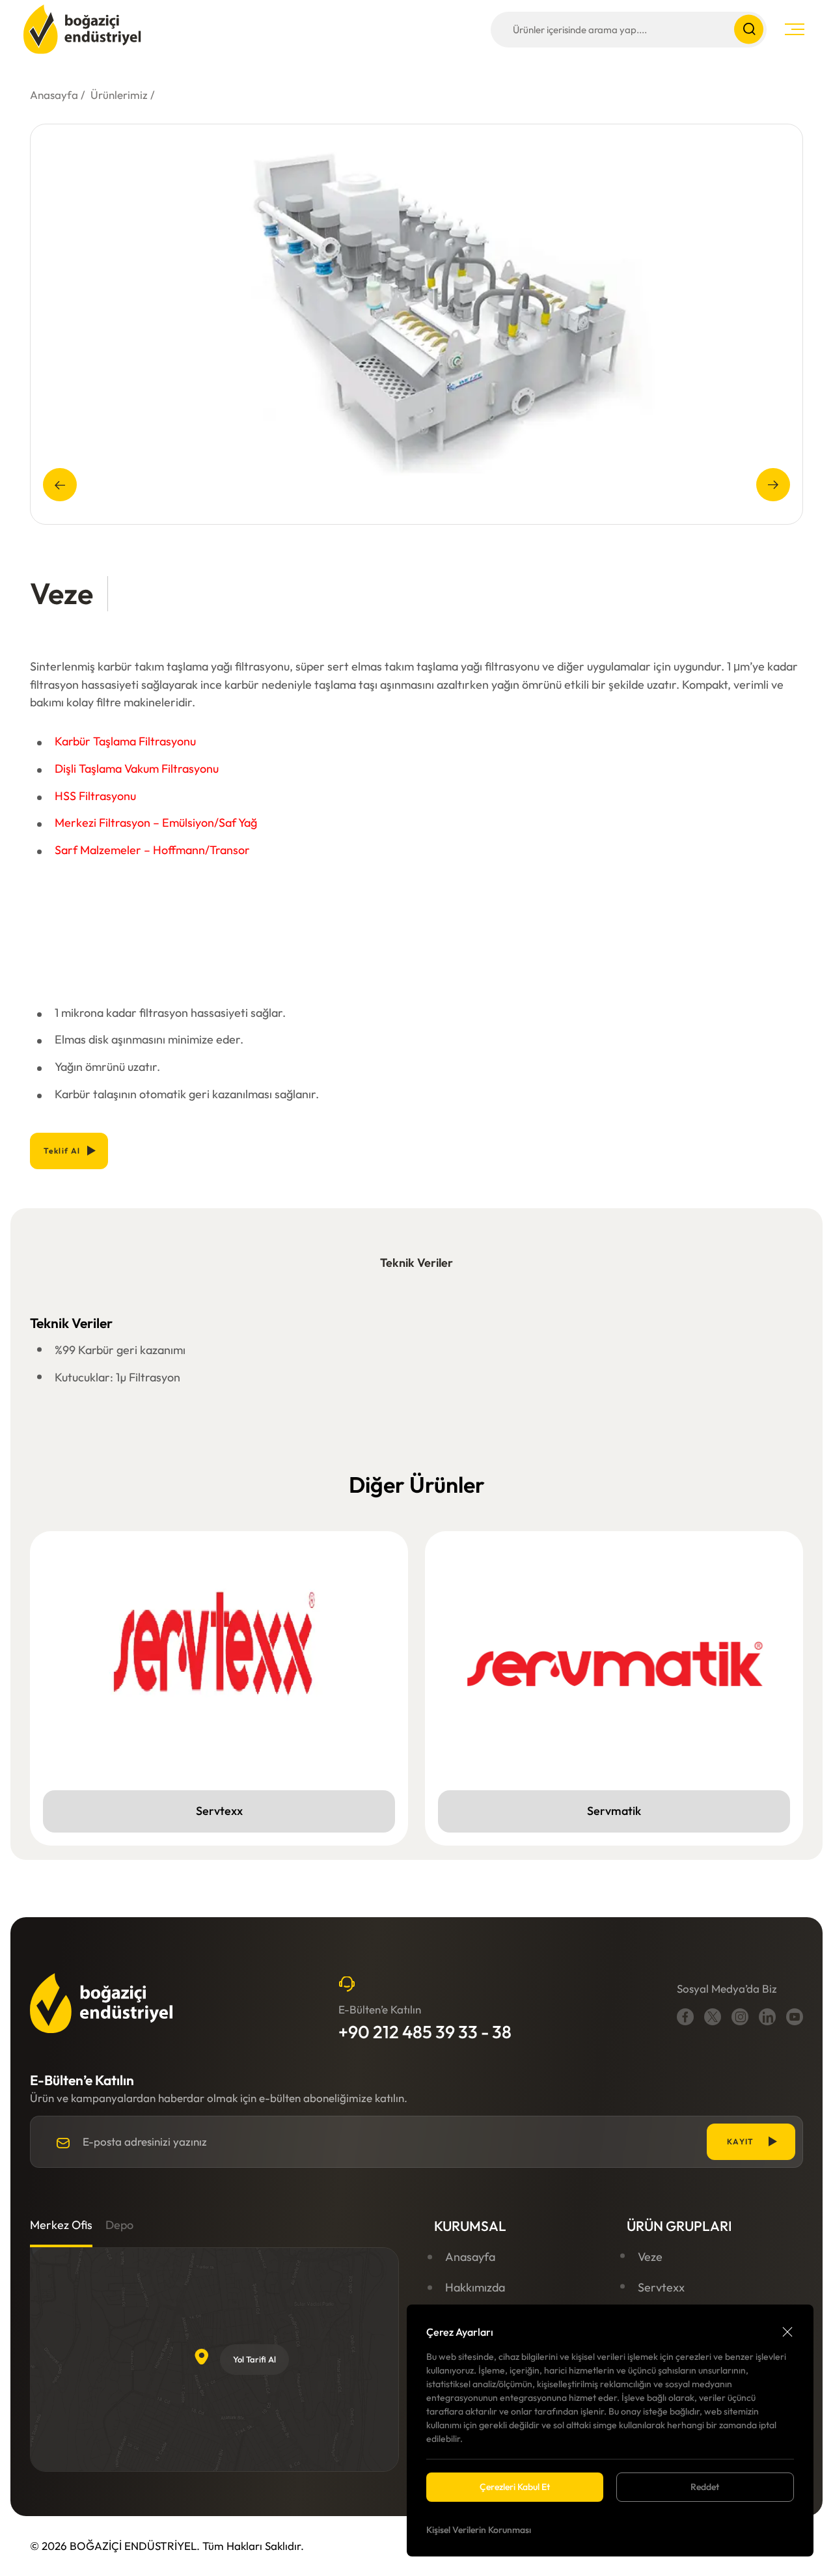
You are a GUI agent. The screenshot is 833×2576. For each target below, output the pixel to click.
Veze (650, 2257)
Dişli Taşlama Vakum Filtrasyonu (137, 769)
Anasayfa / (58, 95)
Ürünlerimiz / (123, 95)
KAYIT (741, 2141)
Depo (119, 2225)
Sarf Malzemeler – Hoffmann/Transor (152, 850)
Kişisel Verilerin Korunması (479, 2530)
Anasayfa (470, 2257)
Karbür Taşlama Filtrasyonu (125, 741)
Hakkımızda (475, 2287)
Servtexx (661, 2287)
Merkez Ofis (61, 2225)
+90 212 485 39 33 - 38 (425, 2032)
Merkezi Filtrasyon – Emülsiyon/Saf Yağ (156, 823)
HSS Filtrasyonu (95, 796)
